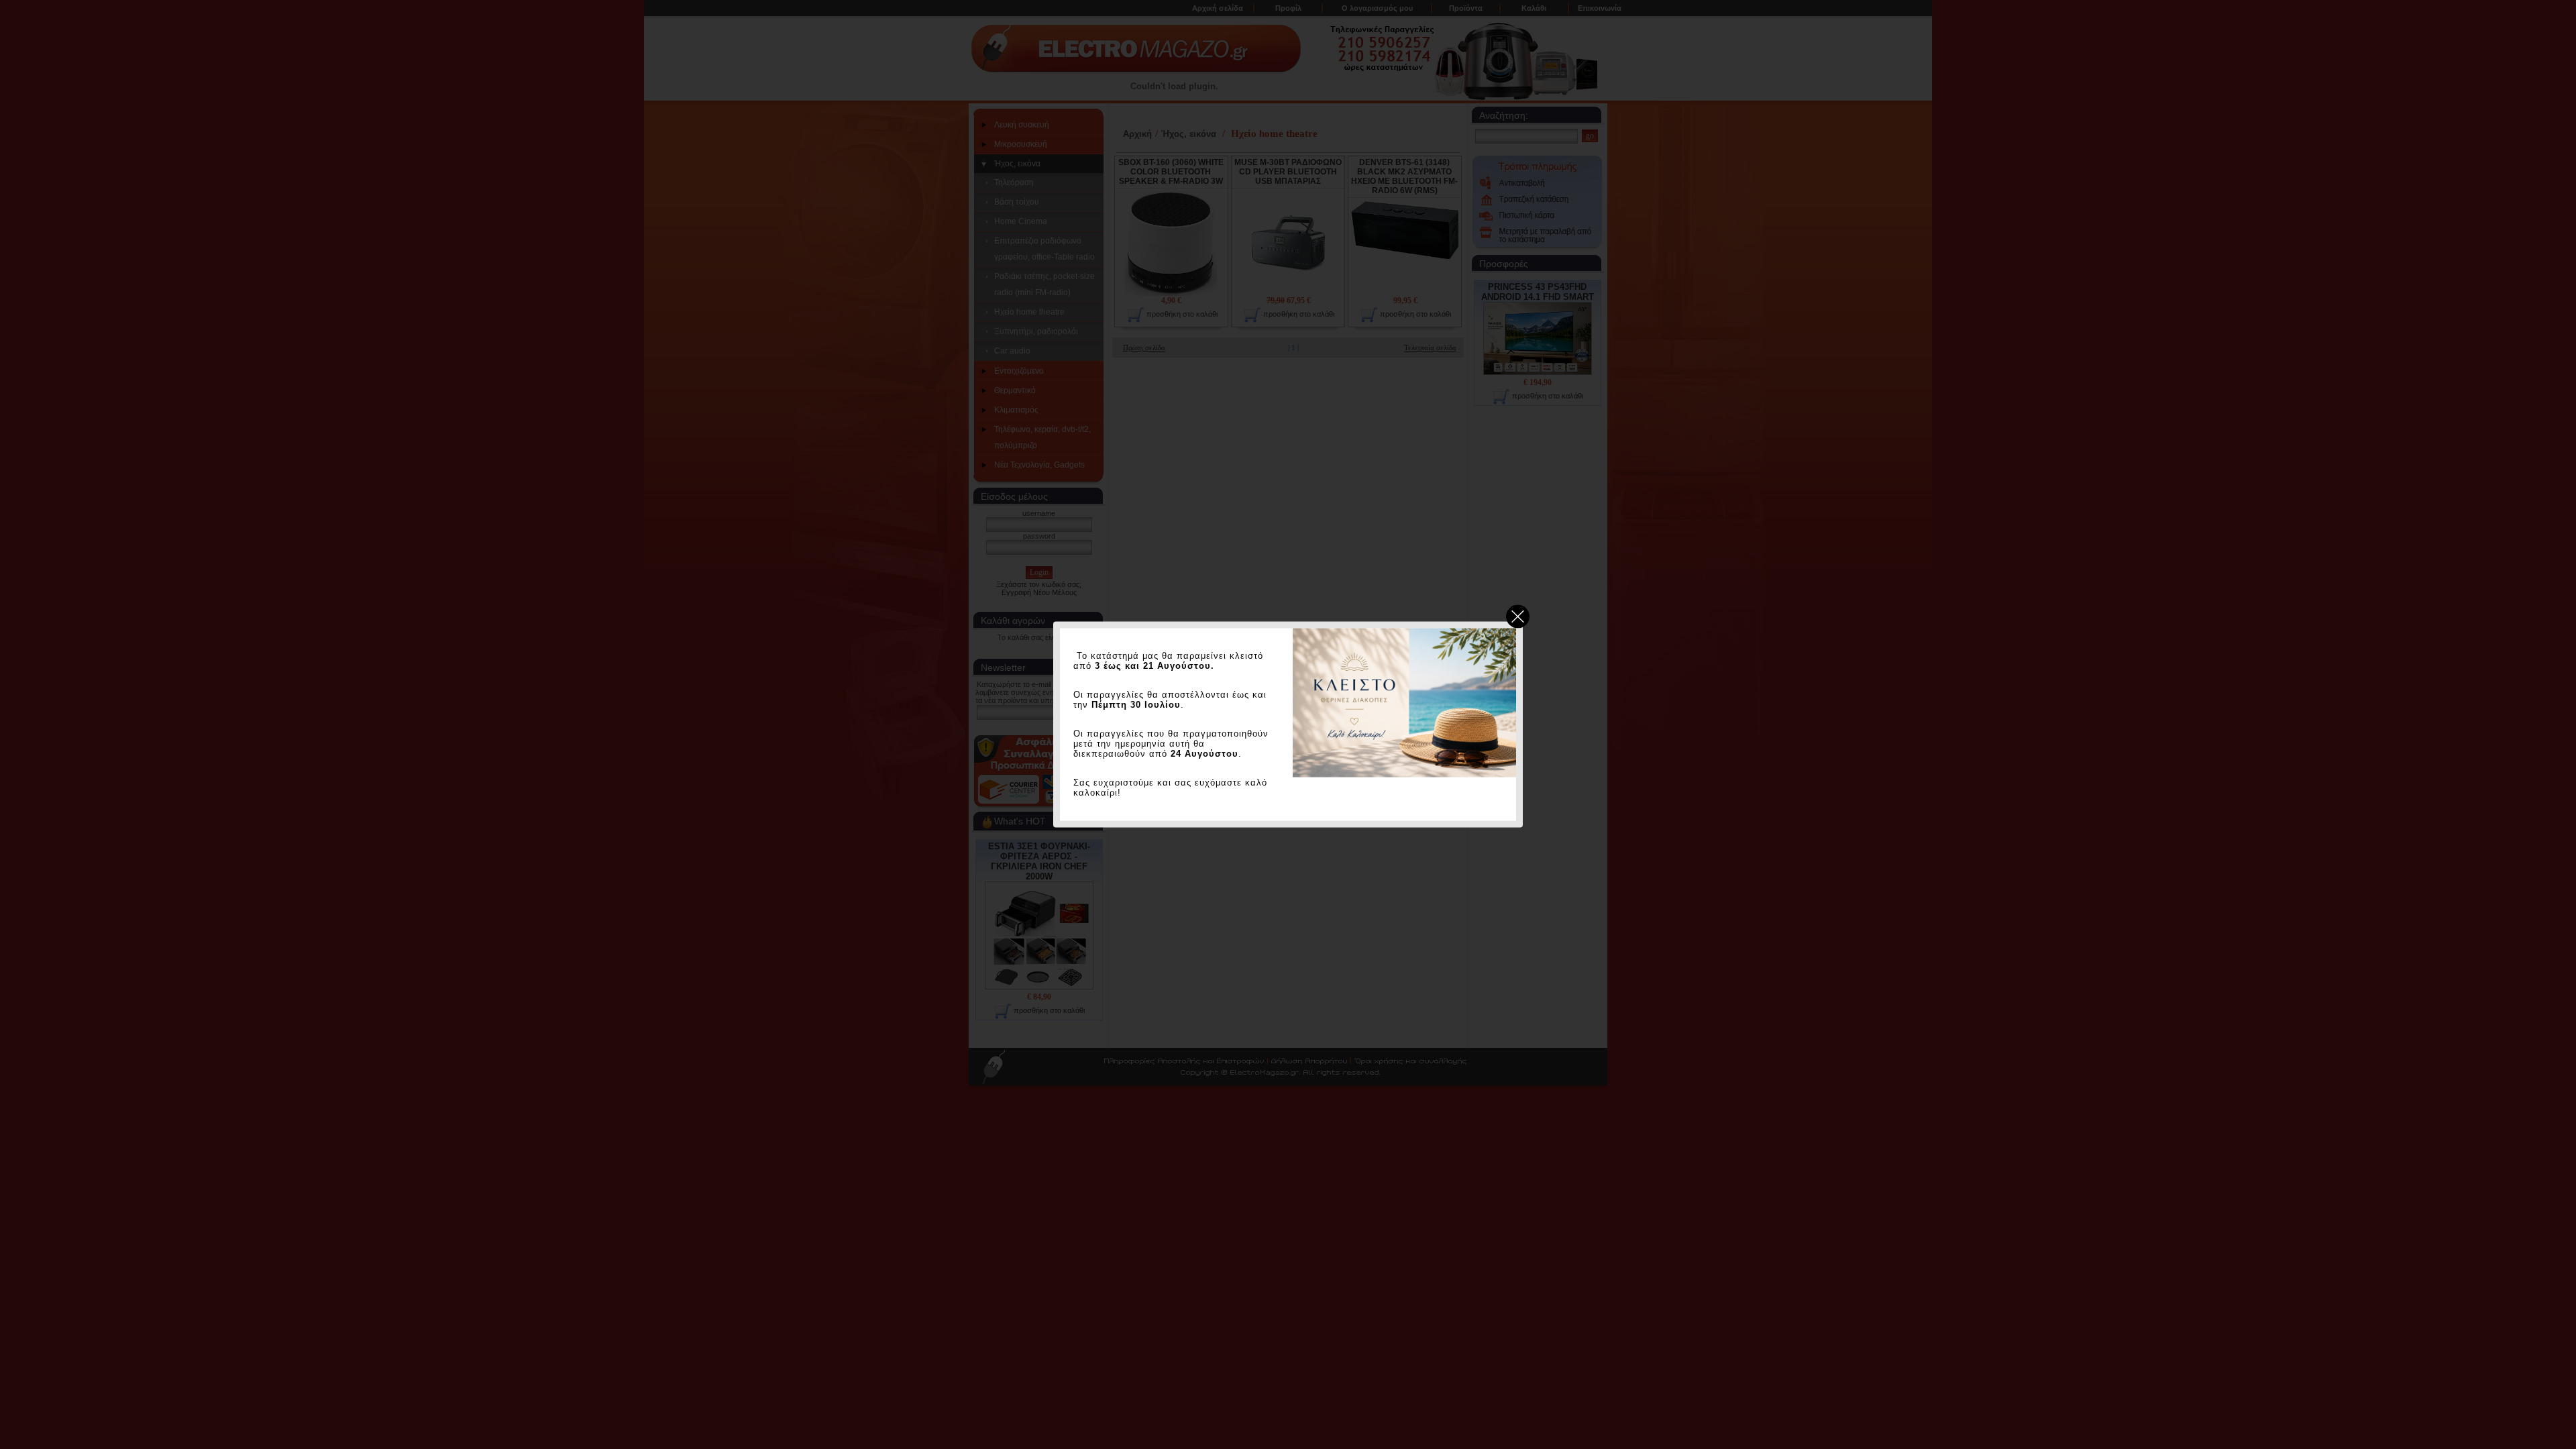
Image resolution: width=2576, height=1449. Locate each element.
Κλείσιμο (1518, 617)
